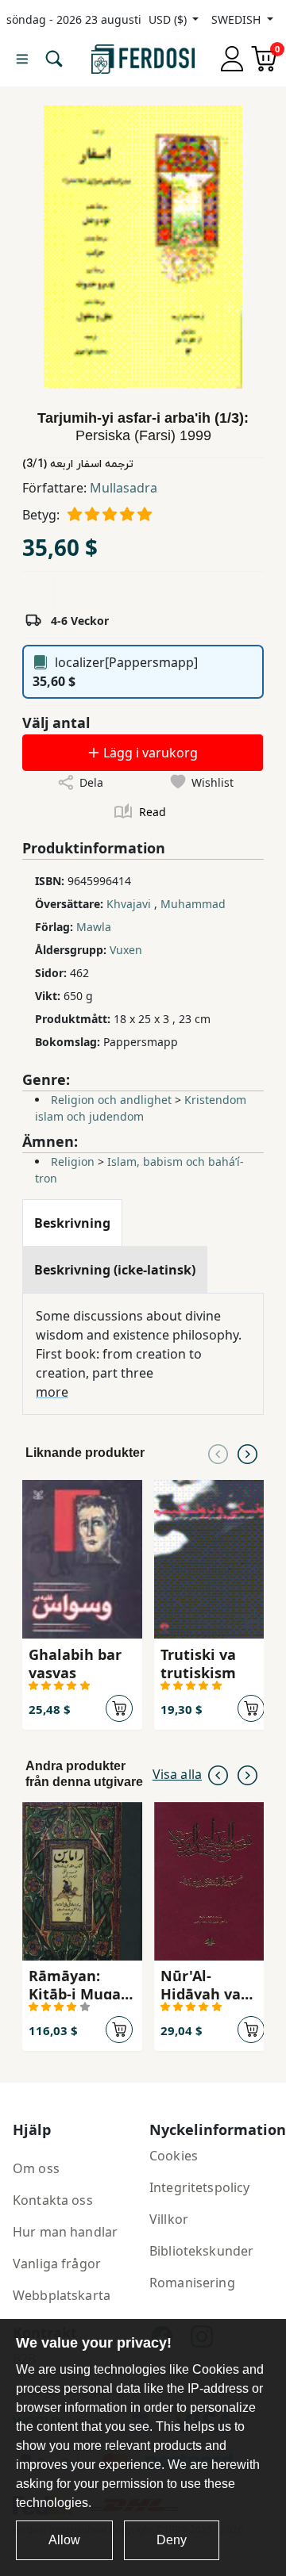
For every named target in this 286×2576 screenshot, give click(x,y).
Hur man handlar (65, 2232)
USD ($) (169, 19)
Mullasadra (124, 488)
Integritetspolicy (199, 2187)
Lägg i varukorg (149, 753)
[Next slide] (247, 1453)
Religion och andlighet (111, 1100)
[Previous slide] (218, 1453)
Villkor (169, 2219)
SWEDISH (238, 19)
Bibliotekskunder (201, 2251)
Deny (172, 2540)
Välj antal (56, 723)
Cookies (174, 2156)
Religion (73, 1161)
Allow (64, 2540)
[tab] (72, 1223)
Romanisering (192, 2283)
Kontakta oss (53, 2200)
